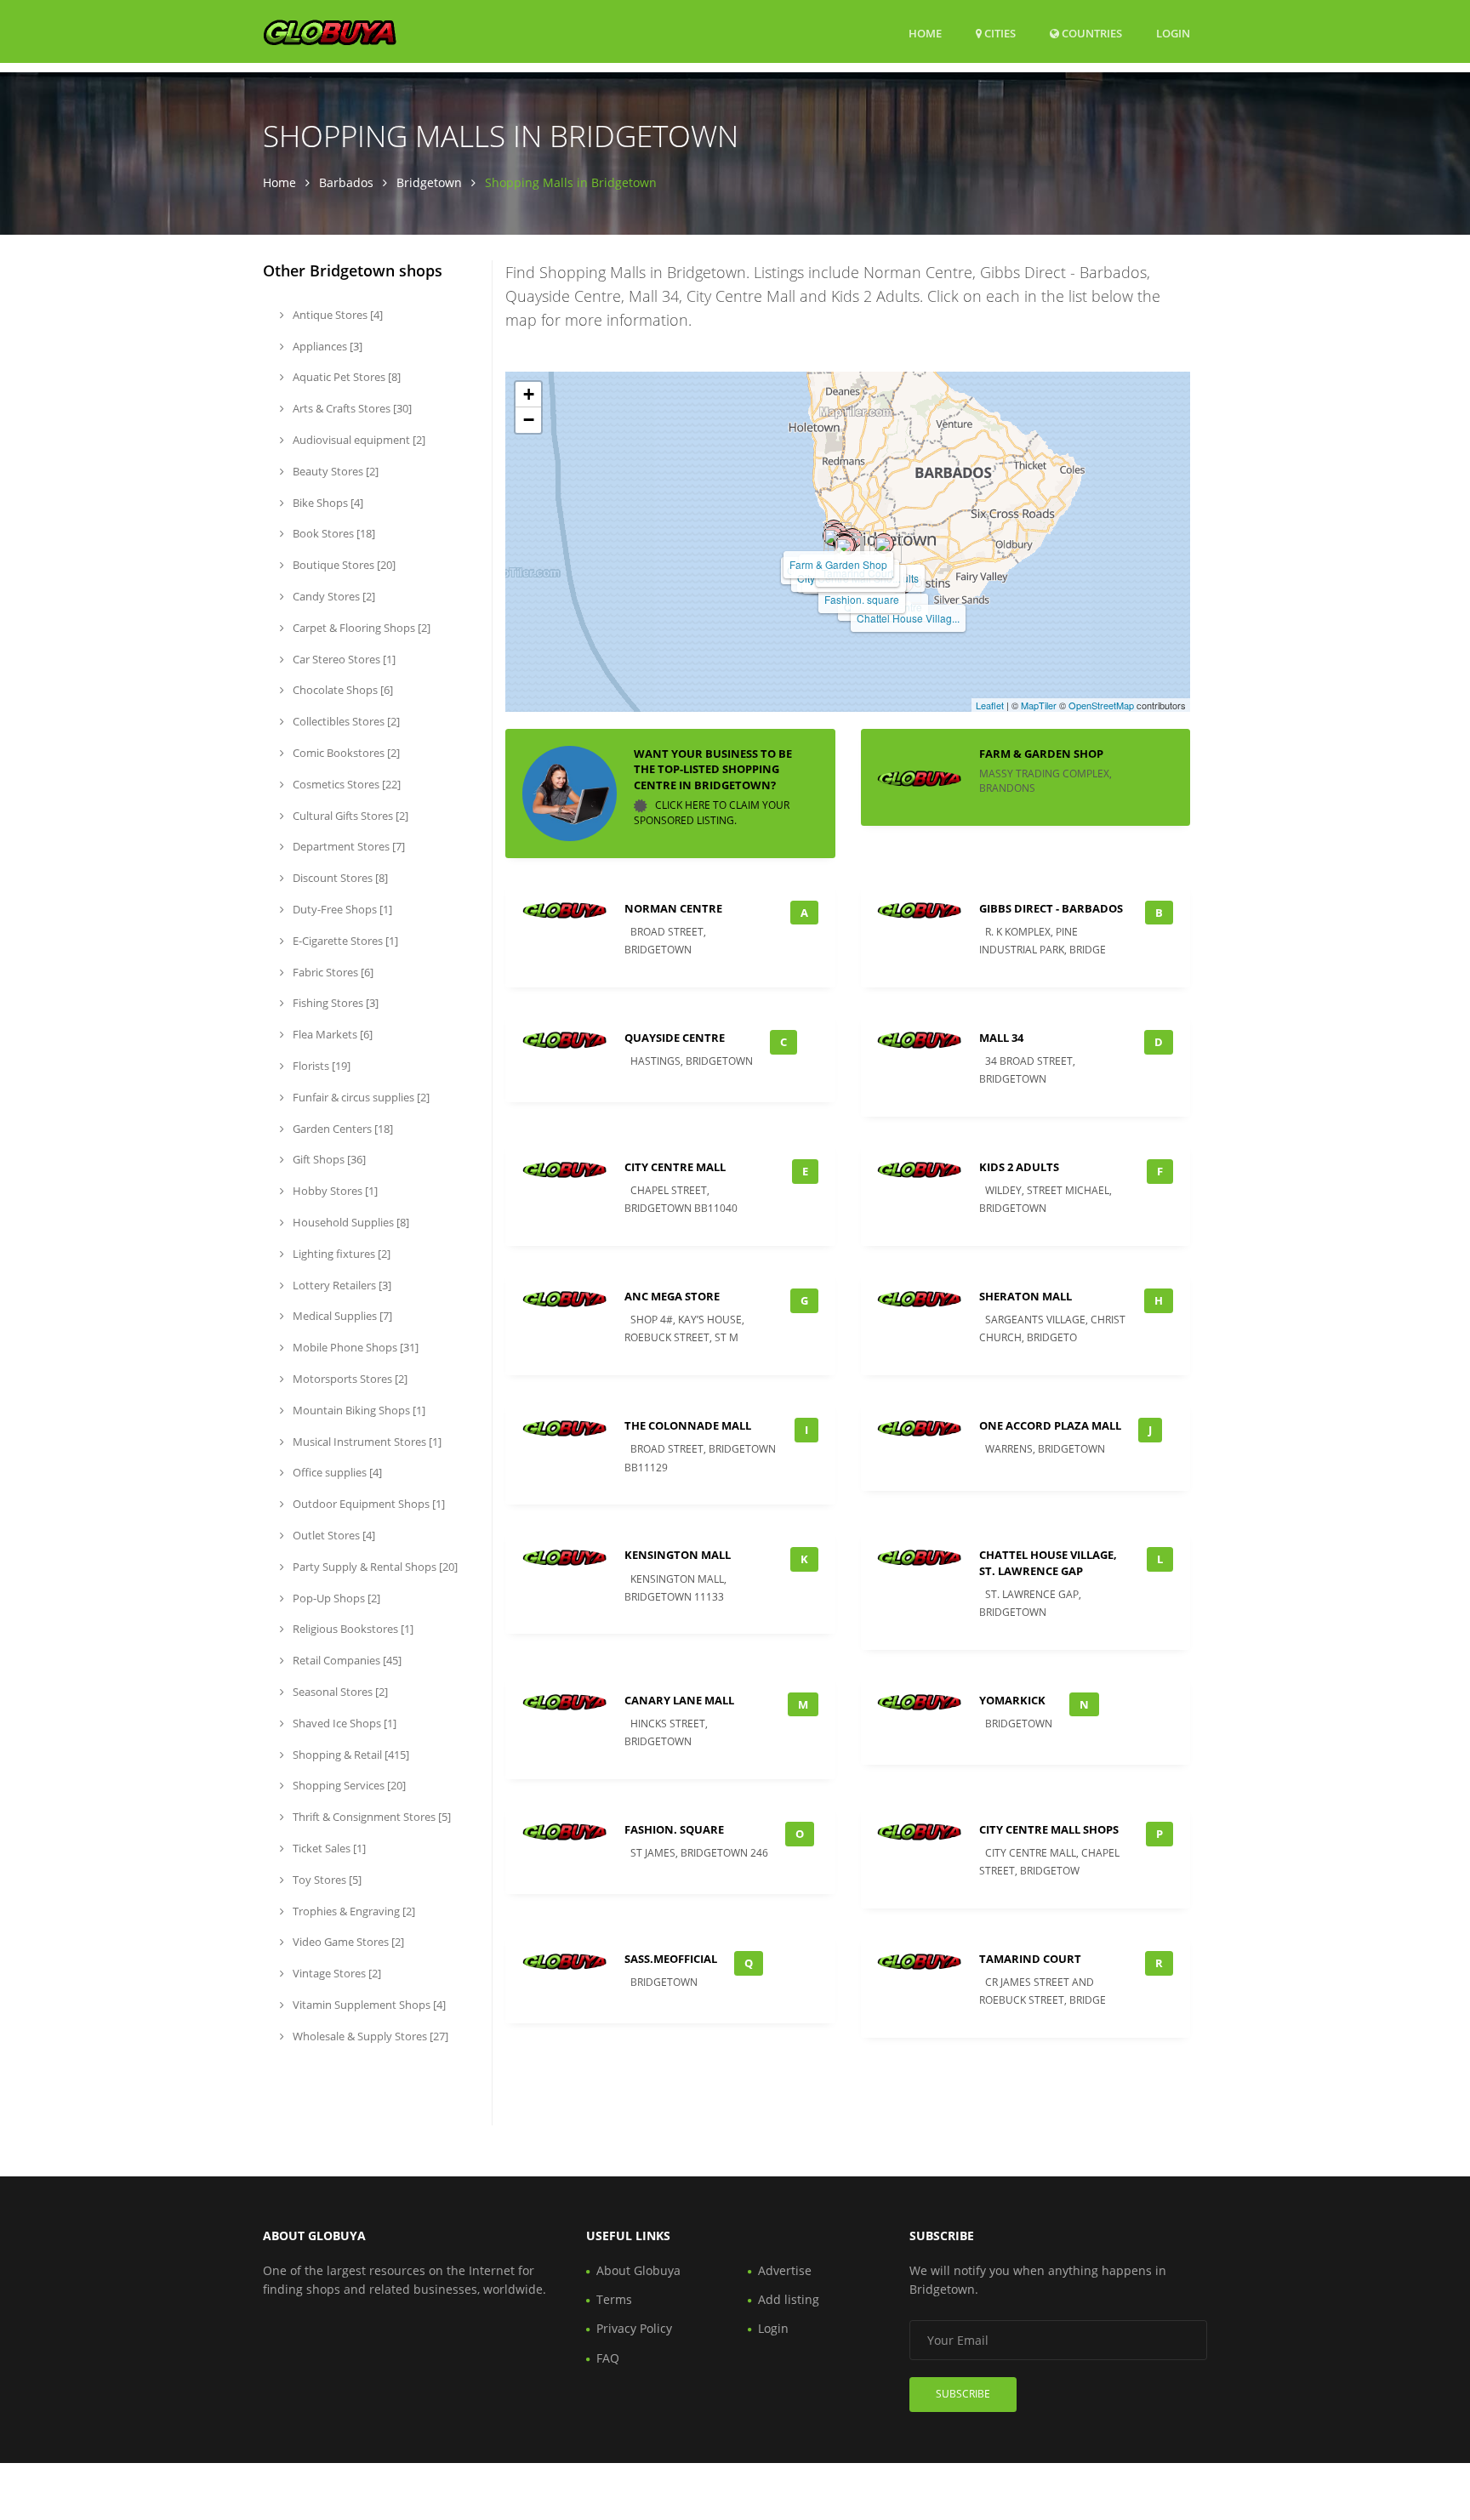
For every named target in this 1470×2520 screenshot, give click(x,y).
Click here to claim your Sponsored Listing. (712, 813)
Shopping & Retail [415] (350, 1755)
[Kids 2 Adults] (884, 543)
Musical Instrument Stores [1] (366, 1442)
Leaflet (990, 705)
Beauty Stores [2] (334, 471)
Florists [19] (320, 1066)
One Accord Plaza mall (1050, 1425)
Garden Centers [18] (342, 1129)
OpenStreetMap (1101, 705)
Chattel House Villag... (908, 618)
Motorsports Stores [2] (349, 1379)
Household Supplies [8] (350, 1222)
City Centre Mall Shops (1049, 1829)
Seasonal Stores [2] (339, 1692)
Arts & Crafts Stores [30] (351, 408)
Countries (1091, 33)
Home (925, 33)
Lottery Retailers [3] (341, 1285)
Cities (999, 33)
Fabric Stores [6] (332, 972)
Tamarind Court (1030, 1959)
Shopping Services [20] (348, 1785)
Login (1173, 33)
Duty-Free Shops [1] (341, 909)
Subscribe (963, 2394)
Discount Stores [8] (339, 878)
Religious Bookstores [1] (352, 1629)
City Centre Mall (675, 1167)
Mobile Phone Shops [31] (354, 1347)
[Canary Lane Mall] (845, 545)
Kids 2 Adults (1019, 1167)
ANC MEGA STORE (672, 1296)
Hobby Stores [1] (334, 1191)
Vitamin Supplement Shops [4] (368, 2005)
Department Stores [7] (348, 846)
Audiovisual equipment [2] (358, 440)
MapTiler (1039, 705)
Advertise (785, 2270)
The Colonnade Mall (688, 1425)
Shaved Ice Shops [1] (343, 1723)
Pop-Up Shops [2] (335, 1598)
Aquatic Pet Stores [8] (345, 377)
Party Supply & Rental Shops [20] (374, 1567)
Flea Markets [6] (331, 1034)
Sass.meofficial (671, 1959)
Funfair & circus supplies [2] (360, 1097)
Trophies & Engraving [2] (353, 1911)
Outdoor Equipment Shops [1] (367, 1504)
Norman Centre (673, 908)
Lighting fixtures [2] (340, 1254)
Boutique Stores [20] (343, 565)
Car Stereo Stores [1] (343, 659)
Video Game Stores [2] (347, 1942)
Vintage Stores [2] (336, 1973)
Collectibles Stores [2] (345, 721)
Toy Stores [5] (326, 1880)
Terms (614, 2299)
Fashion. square (862, 599)
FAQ (608, 2358)
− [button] (529, 420)
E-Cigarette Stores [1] (344, 941)
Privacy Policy (634, 2328)
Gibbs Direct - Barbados (1051, 908)
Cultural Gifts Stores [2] (349, 816)
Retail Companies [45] (346, 1660)
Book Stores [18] (333, 533)
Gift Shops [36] (328, 1159)
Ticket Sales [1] (328, 1848)
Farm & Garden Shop (838, 564)
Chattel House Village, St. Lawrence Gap (1048, 1562)
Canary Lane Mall (679, 1700)
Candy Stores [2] (333, 596)
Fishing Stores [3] (334, 1003)
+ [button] (529, 394)
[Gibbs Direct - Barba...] (833, 536)
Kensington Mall (678, 1555)
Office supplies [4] (336, 1472)
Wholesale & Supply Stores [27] (369, 2036)
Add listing (789, 2299)
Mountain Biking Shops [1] (358, 1410)
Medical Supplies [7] (341, 1316)
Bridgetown (429, 182)
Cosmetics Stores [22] (345, 784)
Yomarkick (1012, 1700)
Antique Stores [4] (336, 315)
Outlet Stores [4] (333, 1535)
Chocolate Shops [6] (342, 690)
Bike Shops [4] (327, 503)
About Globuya (638, 2270)
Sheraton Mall (1026, 1296)
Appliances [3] (326, 346)
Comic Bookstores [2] (345, 753)
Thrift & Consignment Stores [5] (370, 1817)
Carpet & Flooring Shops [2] (360, 628)
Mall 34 (1001, 1038)
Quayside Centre (675, 1038)
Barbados (346, 182)
